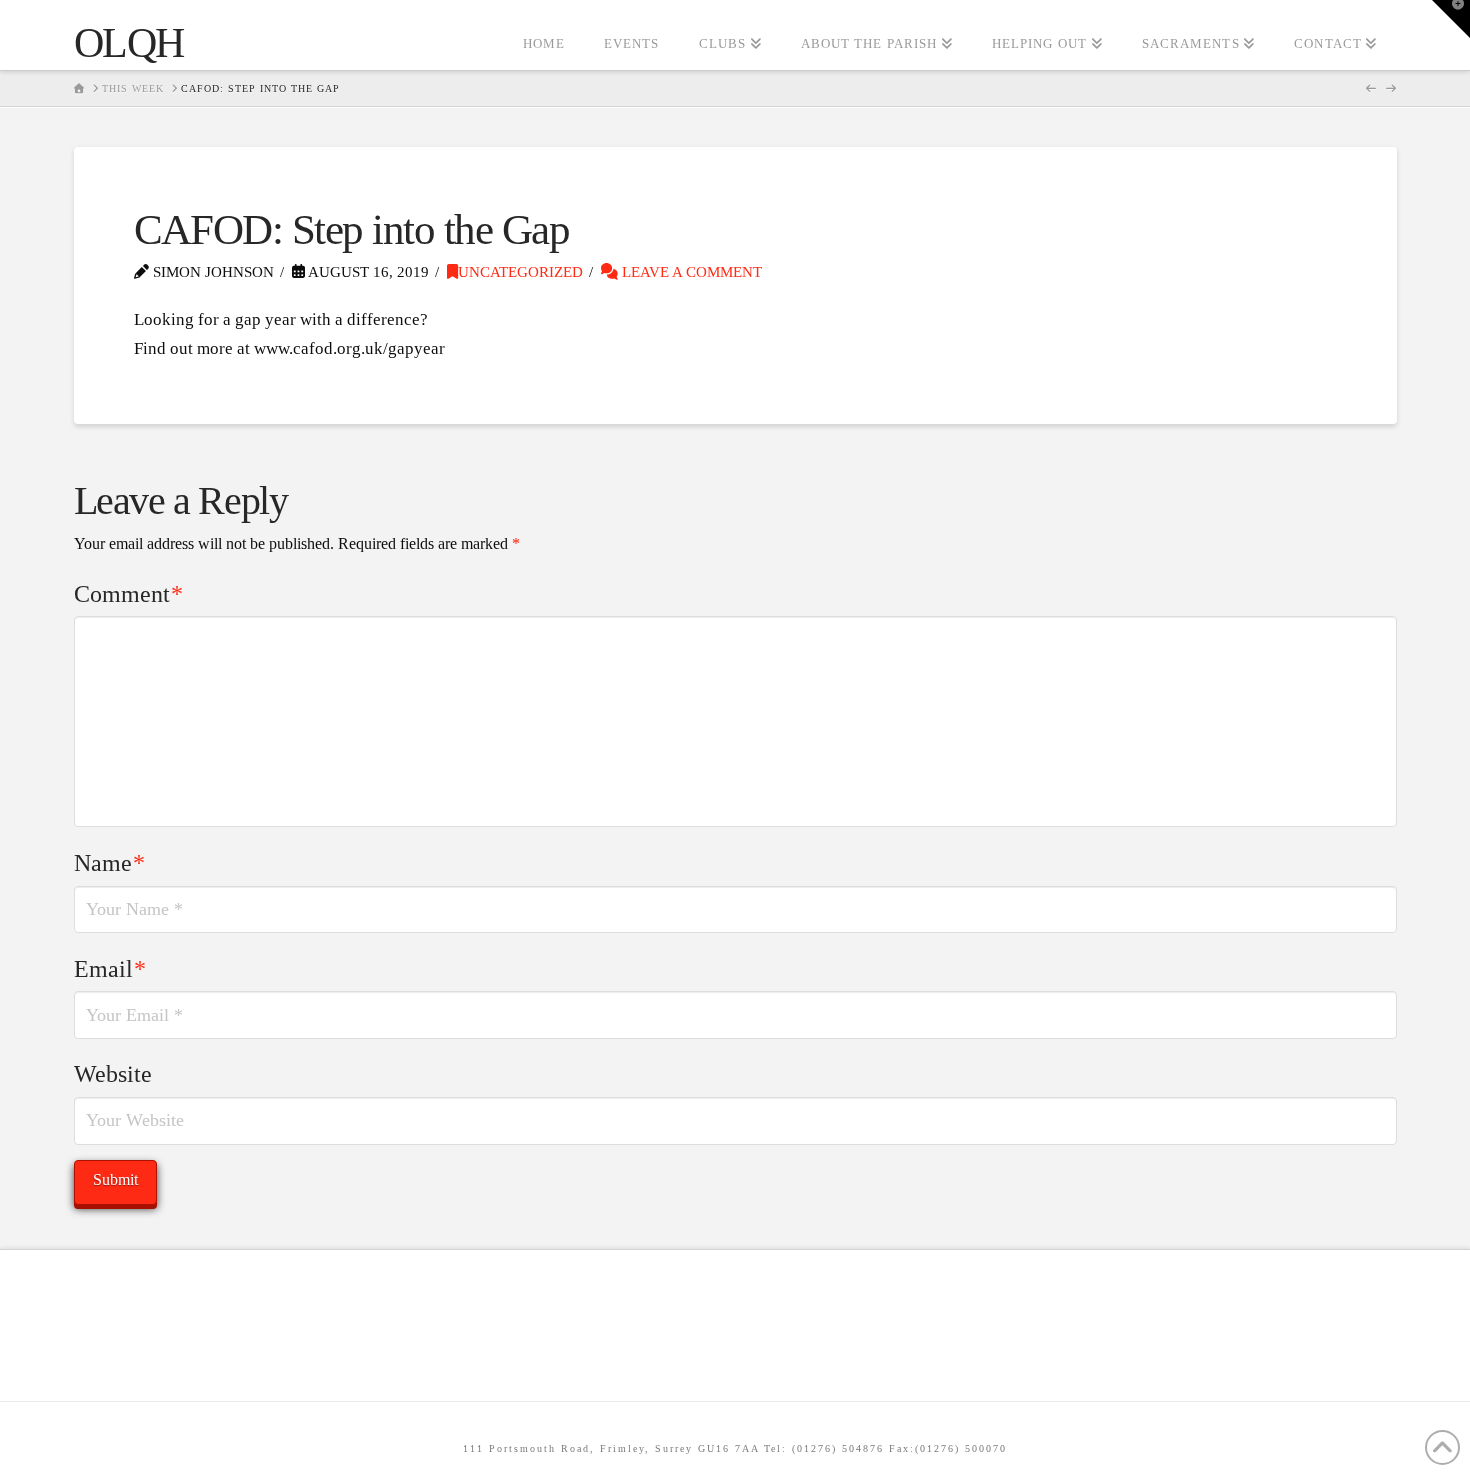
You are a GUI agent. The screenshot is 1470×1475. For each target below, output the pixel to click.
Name (110, 863)
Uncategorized (520, 272)
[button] (1451, 19)
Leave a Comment (690, 272)
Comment (129, 594)
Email (110, 969)
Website (113, 1074)
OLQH (129, 43)
